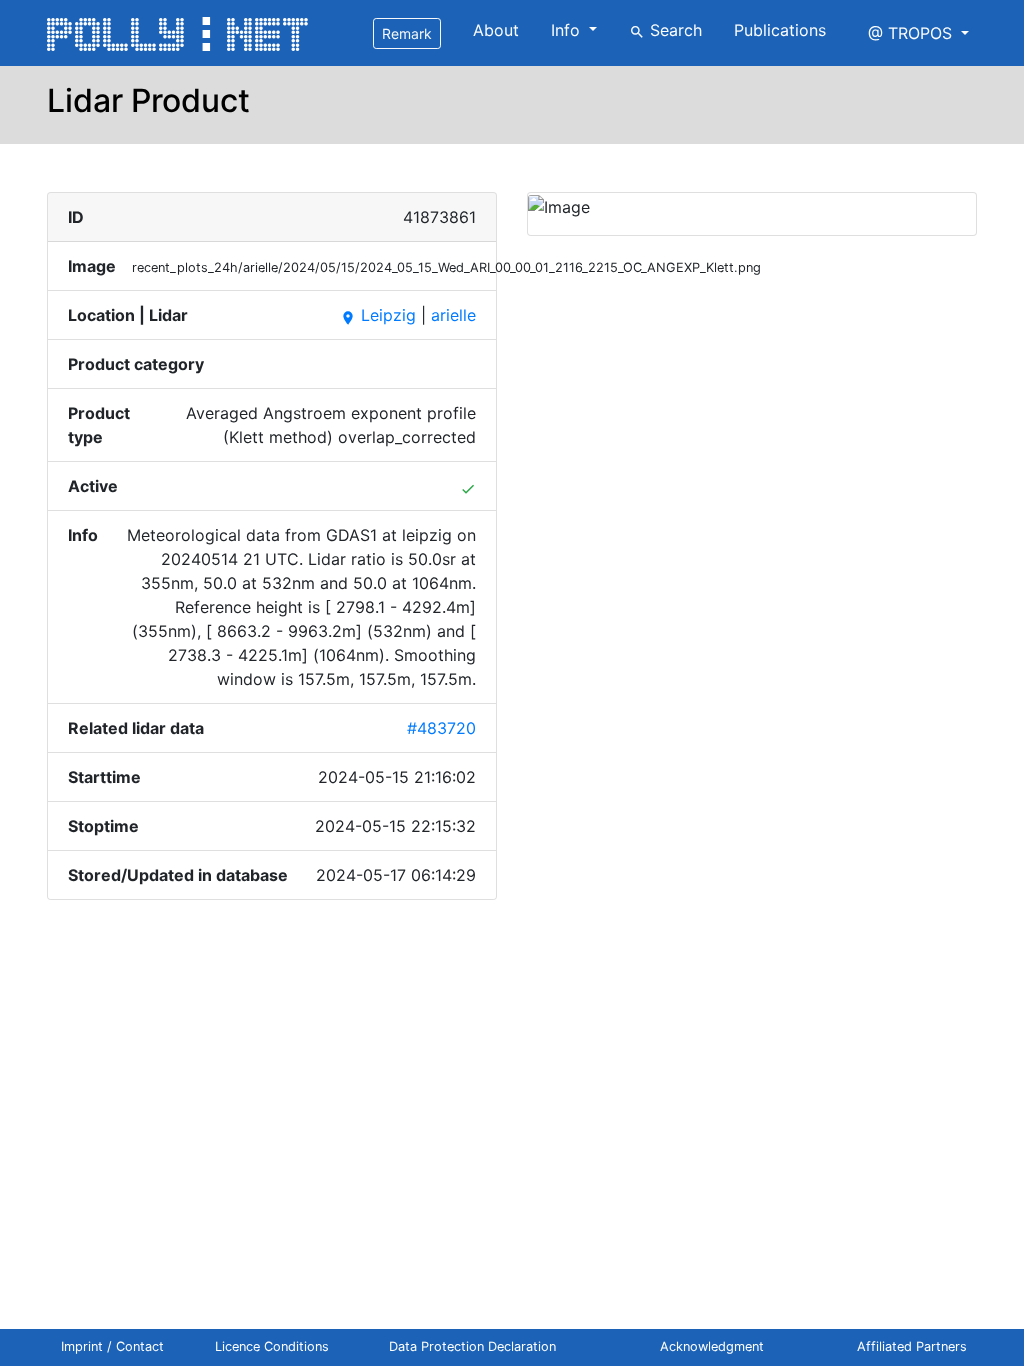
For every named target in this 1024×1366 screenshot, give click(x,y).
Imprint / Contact (112, 1346)
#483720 (441, 728)
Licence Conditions (272, 1346)
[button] (918, 33)
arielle (453, 315)
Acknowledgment (712, 1346)
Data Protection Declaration (472, 1346)
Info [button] (568, 30)
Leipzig (378, 315)
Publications (780, 30)
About (496, 30)
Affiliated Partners (912, 1346)
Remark (407, 33)
